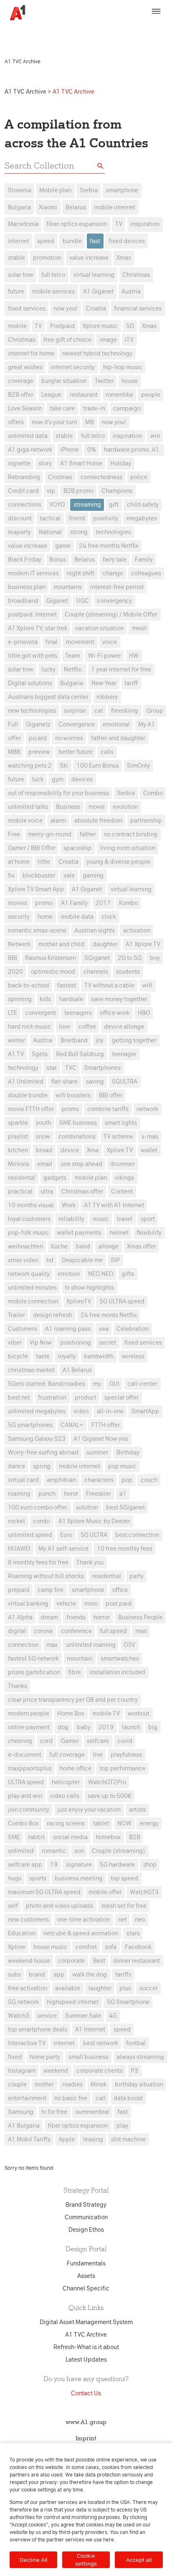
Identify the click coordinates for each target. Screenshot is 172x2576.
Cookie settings (86, 2560)
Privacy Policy (145, 28)
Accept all (139, 2560)
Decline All (33, 2560)
